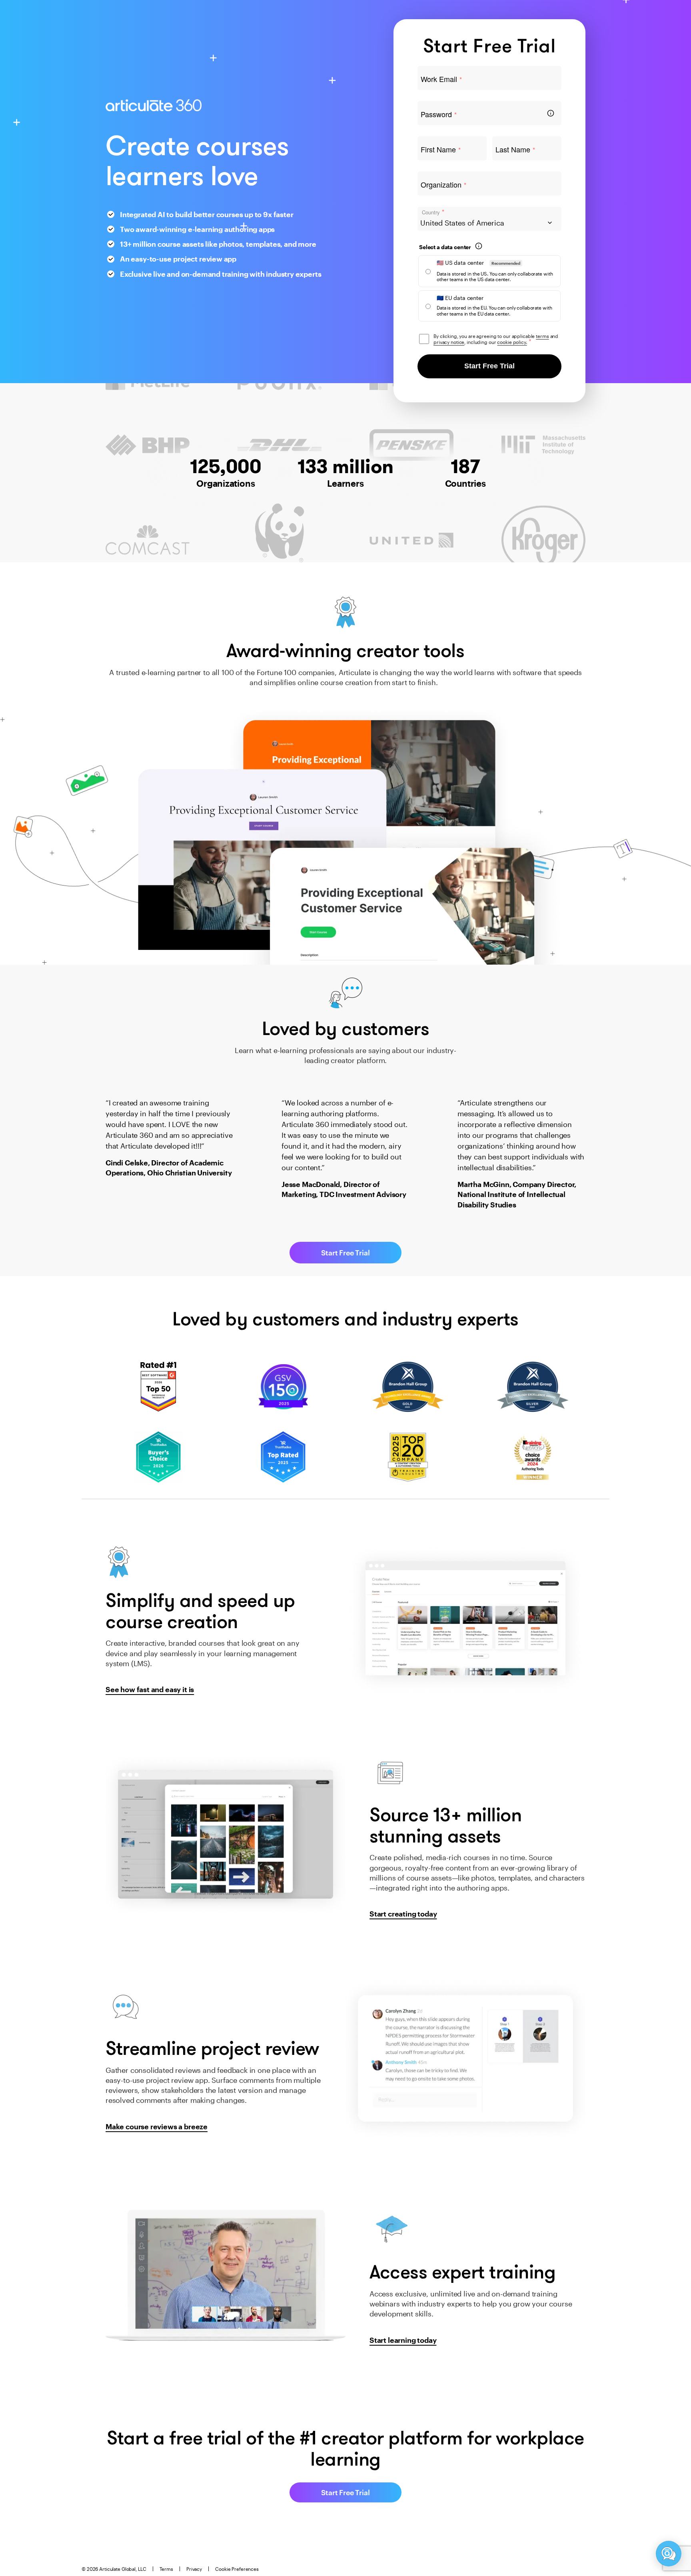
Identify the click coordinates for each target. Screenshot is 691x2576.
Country (433, 212)
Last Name (515, 150)
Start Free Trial (489, 366)
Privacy (194, 2569)
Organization (443, 185)
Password (439, 114)
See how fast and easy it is (150, 1689)
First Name (441, 150)
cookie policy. (512, 342)
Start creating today (403, 1914)
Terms (166, 2569)
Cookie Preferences (237, 2569)
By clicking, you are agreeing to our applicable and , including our (496, 339)
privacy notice (449, 342)
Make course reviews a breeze (157, 2126)
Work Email (441, 79)
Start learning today (403, 2340)
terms (542, 336)
